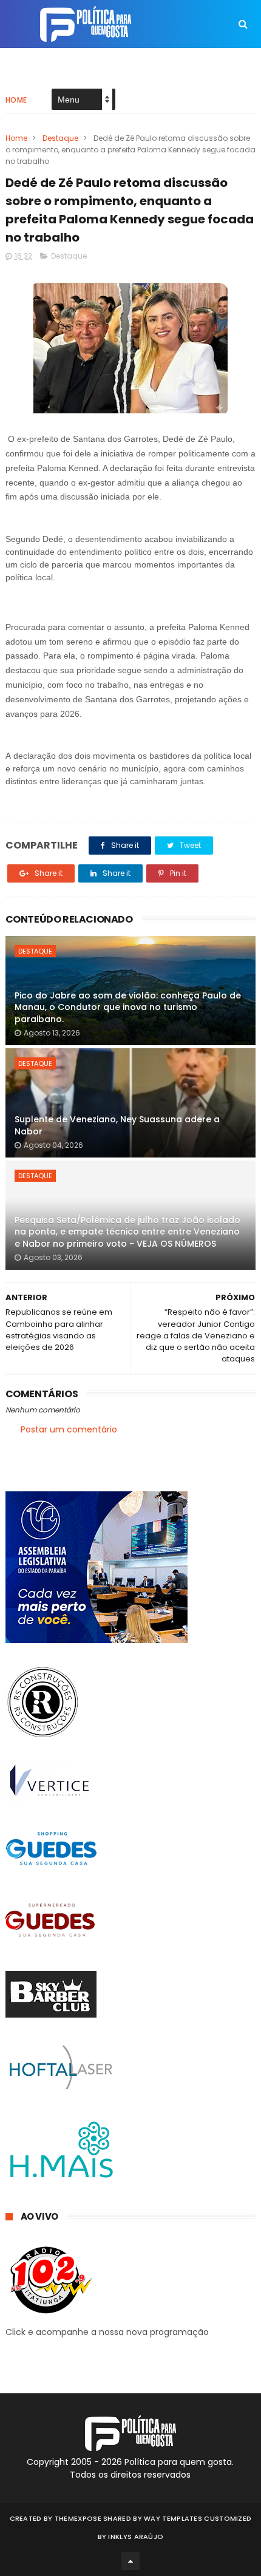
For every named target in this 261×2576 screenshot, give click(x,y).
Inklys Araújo (136, 2537)
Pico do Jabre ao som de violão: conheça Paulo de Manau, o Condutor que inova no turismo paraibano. (128, 1007)
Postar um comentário (69, 1429)
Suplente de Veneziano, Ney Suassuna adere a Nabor (117, 1125)
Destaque (60, 138)
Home (16, 100)
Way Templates (173, 2518)
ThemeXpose (78, 2518)
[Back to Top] (130, 2561)
